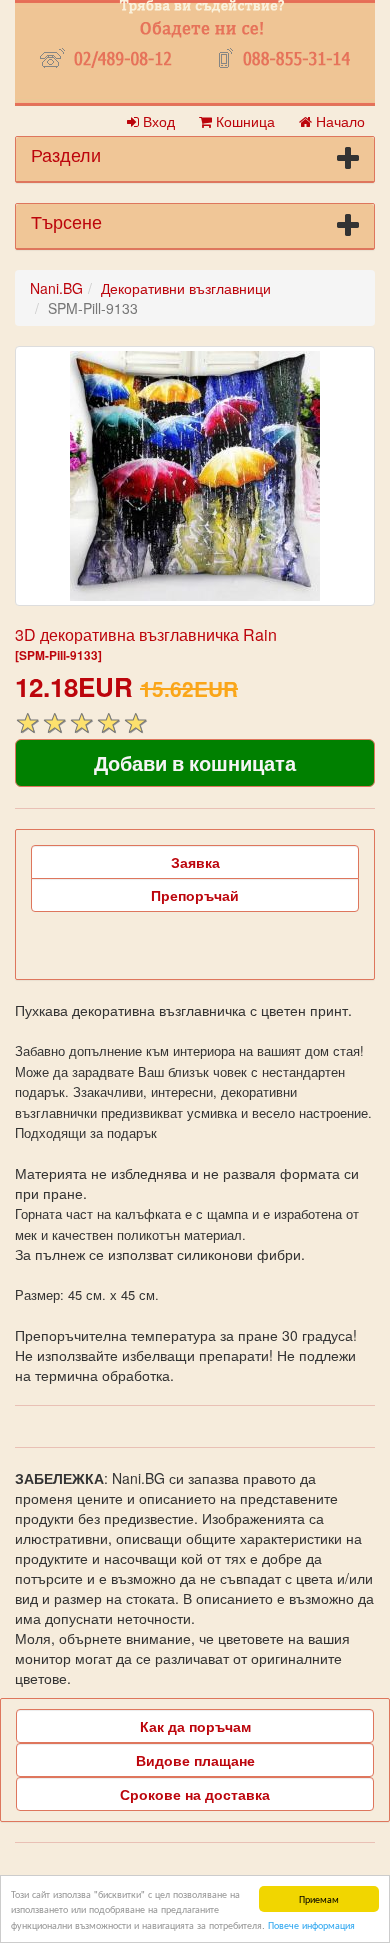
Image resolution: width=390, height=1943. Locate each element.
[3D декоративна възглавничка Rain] (195, 476)
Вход (157, 121)
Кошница (243, 121)
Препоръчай (195, 895)
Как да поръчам (195, 1726)
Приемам (319, 1898)
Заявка (195, 862)
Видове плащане (195, 1760)
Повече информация (311, 1924)
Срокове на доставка (195, 1794)
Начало (338, 121)
